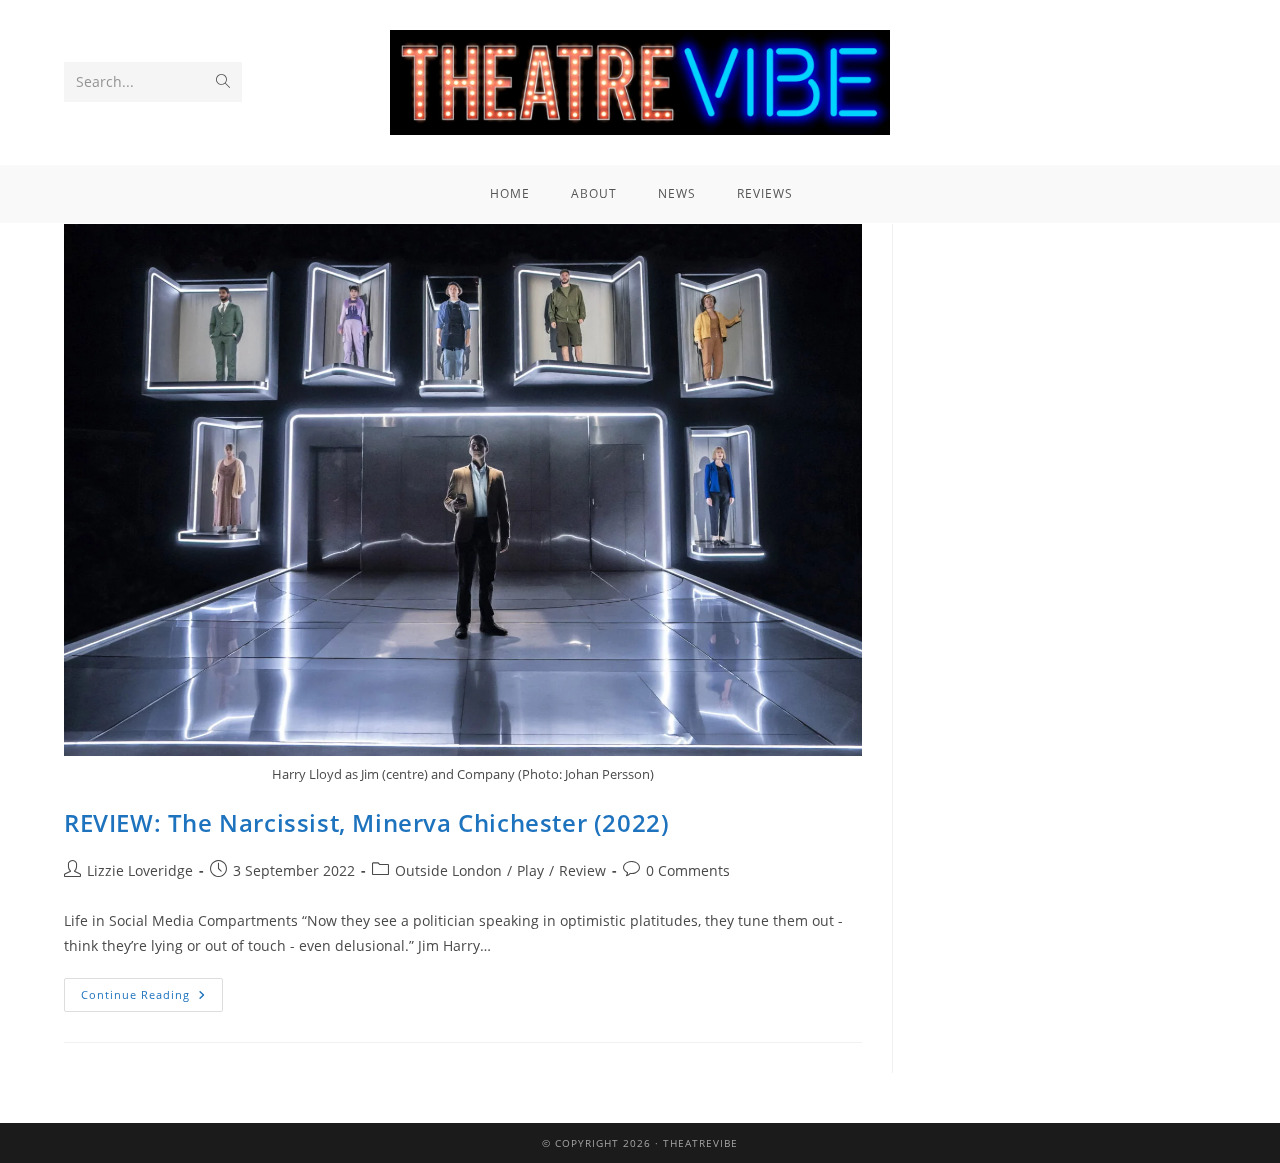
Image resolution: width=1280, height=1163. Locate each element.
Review (582, 870)
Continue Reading (152, 990)
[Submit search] (223, 82)
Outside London (448, 870)
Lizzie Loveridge (140, 870)
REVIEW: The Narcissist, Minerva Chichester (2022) (366, 822)
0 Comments (688, 870)
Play (530, 870)
